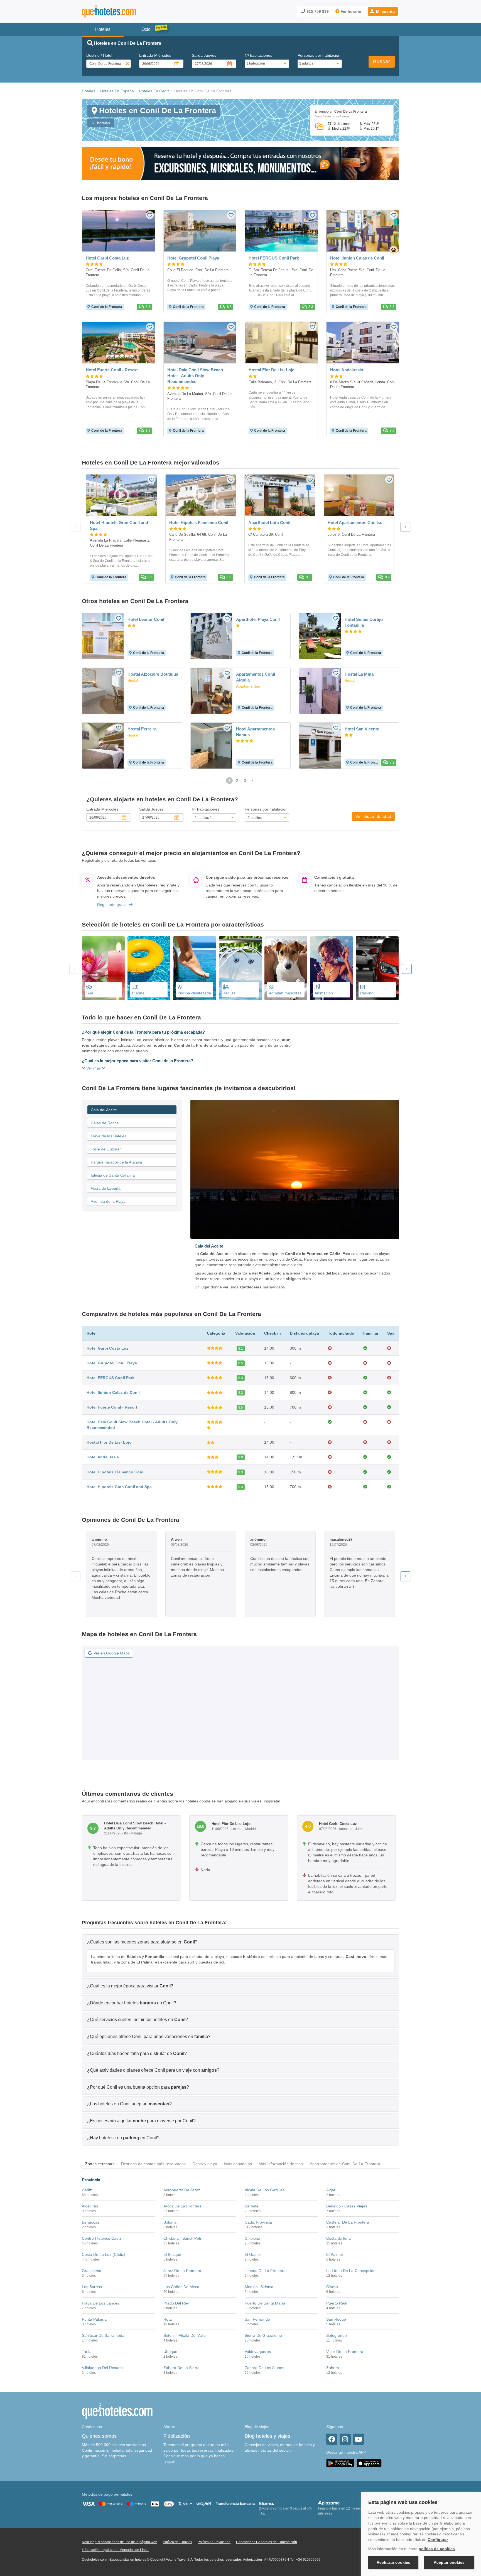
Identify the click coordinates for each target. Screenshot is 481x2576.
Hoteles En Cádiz (154, 91)
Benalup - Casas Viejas (347, 2206)
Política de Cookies (177, 2542)
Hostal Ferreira (142, 729)
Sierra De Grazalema (263, 2335)
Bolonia (170, 2222)
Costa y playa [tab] (205, 2164)
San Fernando (257, 2319)
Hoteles (89, 91)
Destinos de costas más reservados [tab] (154, 2164)
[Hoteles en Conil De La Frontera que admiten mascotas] (286, 968)
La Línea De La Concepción (351, 2271)
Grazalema (92, 2271)
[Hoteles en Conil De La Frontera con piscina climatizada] (195, 968)
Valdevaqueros (258, 2352)
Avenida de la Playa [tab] (108, 1201)
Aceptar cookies (449, 2562)
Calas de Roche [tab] (105, 1123)
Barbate (252, 2206)
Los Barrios (92, 2287)
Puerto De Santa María (265, 2303)
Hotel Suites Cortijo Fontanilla (364, 622)
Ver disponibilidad (373, 816)
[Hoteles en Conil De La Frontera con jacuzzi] (240, 968)
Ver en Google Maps (112, 1653)
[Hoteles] (124, 12)
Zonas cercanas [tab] (100, 2164)
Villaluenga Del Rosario (102, 2368)
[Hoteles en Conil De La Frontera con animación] (332, 968)
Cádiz (87, 2190)
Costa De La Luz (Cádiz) (104, 2254)
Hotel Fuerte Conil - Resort (112, 1407)
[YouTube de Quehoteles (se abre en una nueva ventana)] (359, 2439)
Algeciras (90, 2206)
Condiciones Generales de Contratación (267, 2542)
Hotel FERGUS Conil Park (111, 1378)
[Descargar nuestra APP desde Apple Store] (369, 2463)
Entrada (155, 55)
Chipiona (252, 2238)
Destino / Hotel (99, 55)
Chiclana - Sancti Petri (183, 2238)
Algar (331, 2190)
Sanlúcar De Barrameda (103, 2335)
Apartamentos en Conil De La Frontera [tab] (345, 2164)
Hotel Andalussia (103, 1457)
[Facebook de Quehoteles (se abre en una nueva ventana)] (332, 2439)
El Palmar (335, 2254)
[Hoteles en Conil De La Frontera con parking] (377, 968)
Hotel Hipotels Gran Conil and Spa (119, 1487)
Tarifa (87, 2352)
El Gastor (253, 2254)
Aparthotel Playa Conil (258, 619)
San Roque (336, 2319)
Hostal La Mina (359, 674)
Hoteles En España (117, 91)
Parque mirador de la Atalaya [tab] (116, 1162)
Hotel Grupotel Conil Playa (112, 1363)
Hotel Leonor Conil (146, 619)
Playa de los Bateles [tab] (109, 1136)
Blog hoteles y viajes (268, 2436)
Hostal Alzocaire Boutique (153, 674)
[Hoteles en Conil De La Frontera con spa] (103, 968)
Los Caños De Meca (181, 2287)
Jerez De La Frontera (182, 2271)
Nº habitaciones (258, 55)
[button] (383, 11)
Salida (204, 55)
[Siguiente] (405, 527)
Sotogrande (337, 2335)
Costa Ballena (338, 2238)
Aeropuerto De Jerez (182, 2190)
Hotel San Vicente (362, 729)
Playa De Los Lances (100, 2303)
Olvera (332, 2287)
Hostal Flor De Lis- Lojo (109, 1442)
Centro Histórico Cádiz (102, 2238)
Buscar (382, 61)
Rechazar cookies (393, 2562)
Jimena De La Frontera (265, 2271)
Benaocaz (91, 2222)
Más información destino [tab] (281, 2164)
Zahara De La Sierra (181, 2368)
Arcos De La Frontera (182, 2206)
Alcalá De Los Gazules (265, 2190)
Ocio (146, 29)
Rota (168, 2319)
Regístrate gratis (112, 905)
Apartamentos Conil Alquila (256, 677)
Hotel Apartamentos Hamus (255, 732)
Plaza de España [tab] (106, 1188)
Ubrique (170, 2352)
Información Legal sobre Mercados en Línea (115, 2550)
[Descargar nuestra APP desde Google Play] (340, 2463)
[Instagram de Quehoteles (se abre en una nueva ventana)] (345, 2439)
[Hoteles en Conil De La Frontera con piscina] (149, 968)
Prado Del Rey (176, 2303)
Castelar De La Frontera (348, 2222)
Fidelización (177, 2436)
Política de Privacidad (214, 2542)
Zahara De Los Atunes (264, 2368)
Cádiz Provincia (258, 2222)
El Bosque (172, 2254)
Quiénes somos (99, 2436)
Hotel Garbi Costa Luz (107, 1348)
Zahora (333, 2368)
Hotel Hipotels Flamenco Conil (116, 1472)
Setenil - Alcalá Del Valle (185, 2335)
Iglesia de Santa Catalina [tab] (113, 1175)
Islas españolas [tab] (238, 2164)
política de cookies (437, 2549)
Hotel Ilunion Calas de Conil (113, 1392)
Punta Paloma (94, 2319)
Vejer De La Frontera (345, 2352)
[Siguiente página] (252, 781)
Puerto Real (337, 2303)
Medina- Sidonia (259, 2287)
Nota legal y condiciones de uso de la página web (120, 2542)
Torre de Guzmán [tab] (106, 1149)
